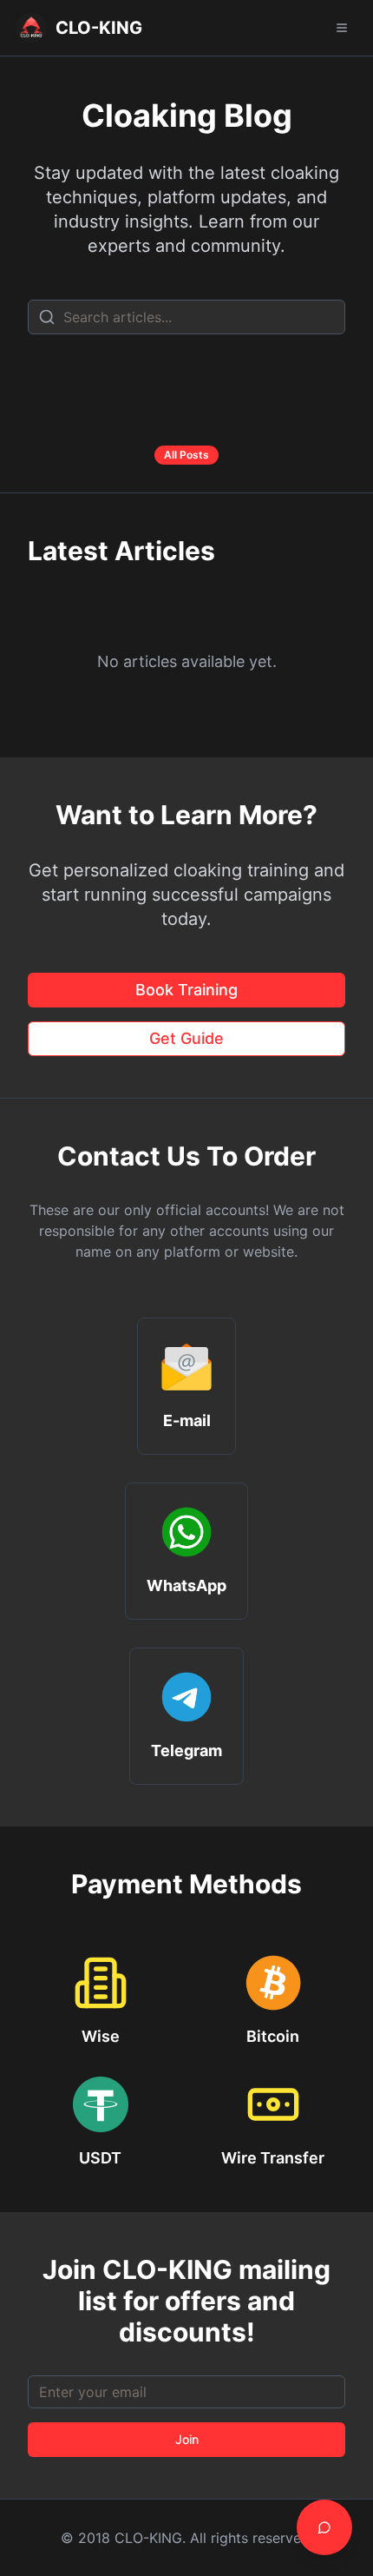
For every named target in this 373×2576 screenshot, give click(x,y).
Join (187, 2439)
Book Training (186, 990)
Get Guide (186, 1038)
